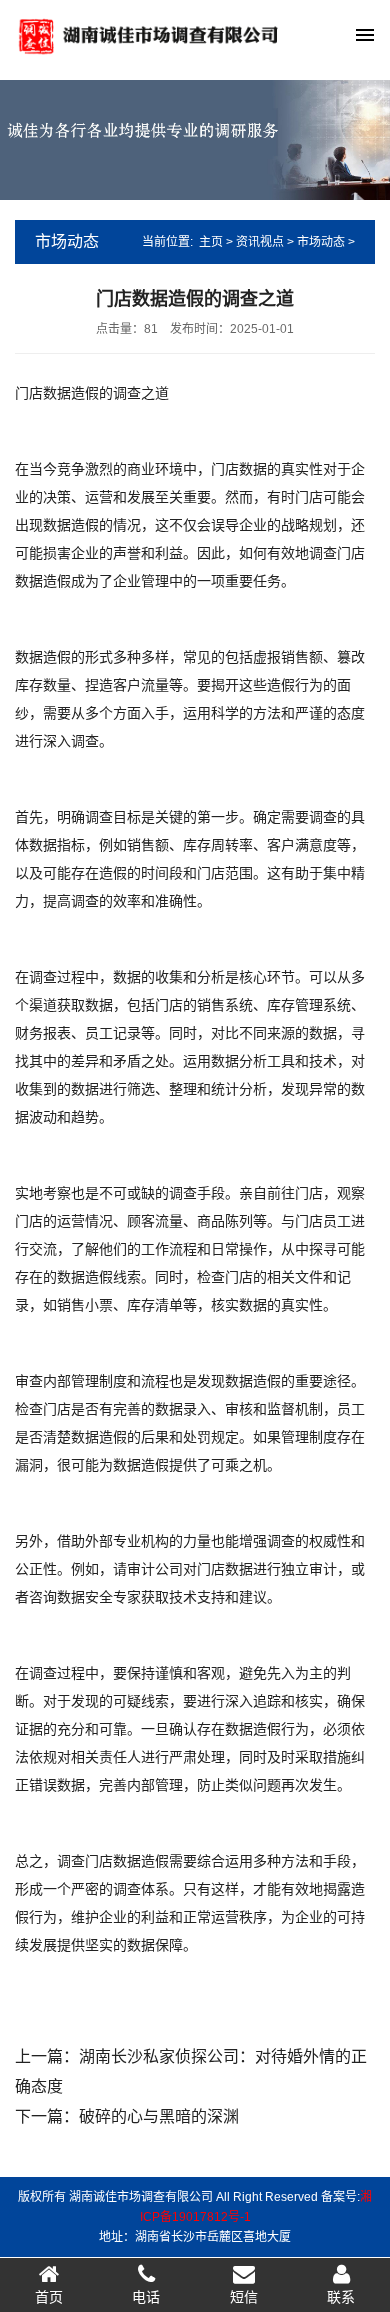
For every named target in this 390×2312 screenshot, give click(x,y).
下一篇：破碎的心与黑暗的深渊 (127, 2116)
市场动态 (321, 242)
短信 (244, 2297)
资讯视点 (260, 242)
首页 (49, 2297)
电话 (146, 2297)
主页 (211, 242)
